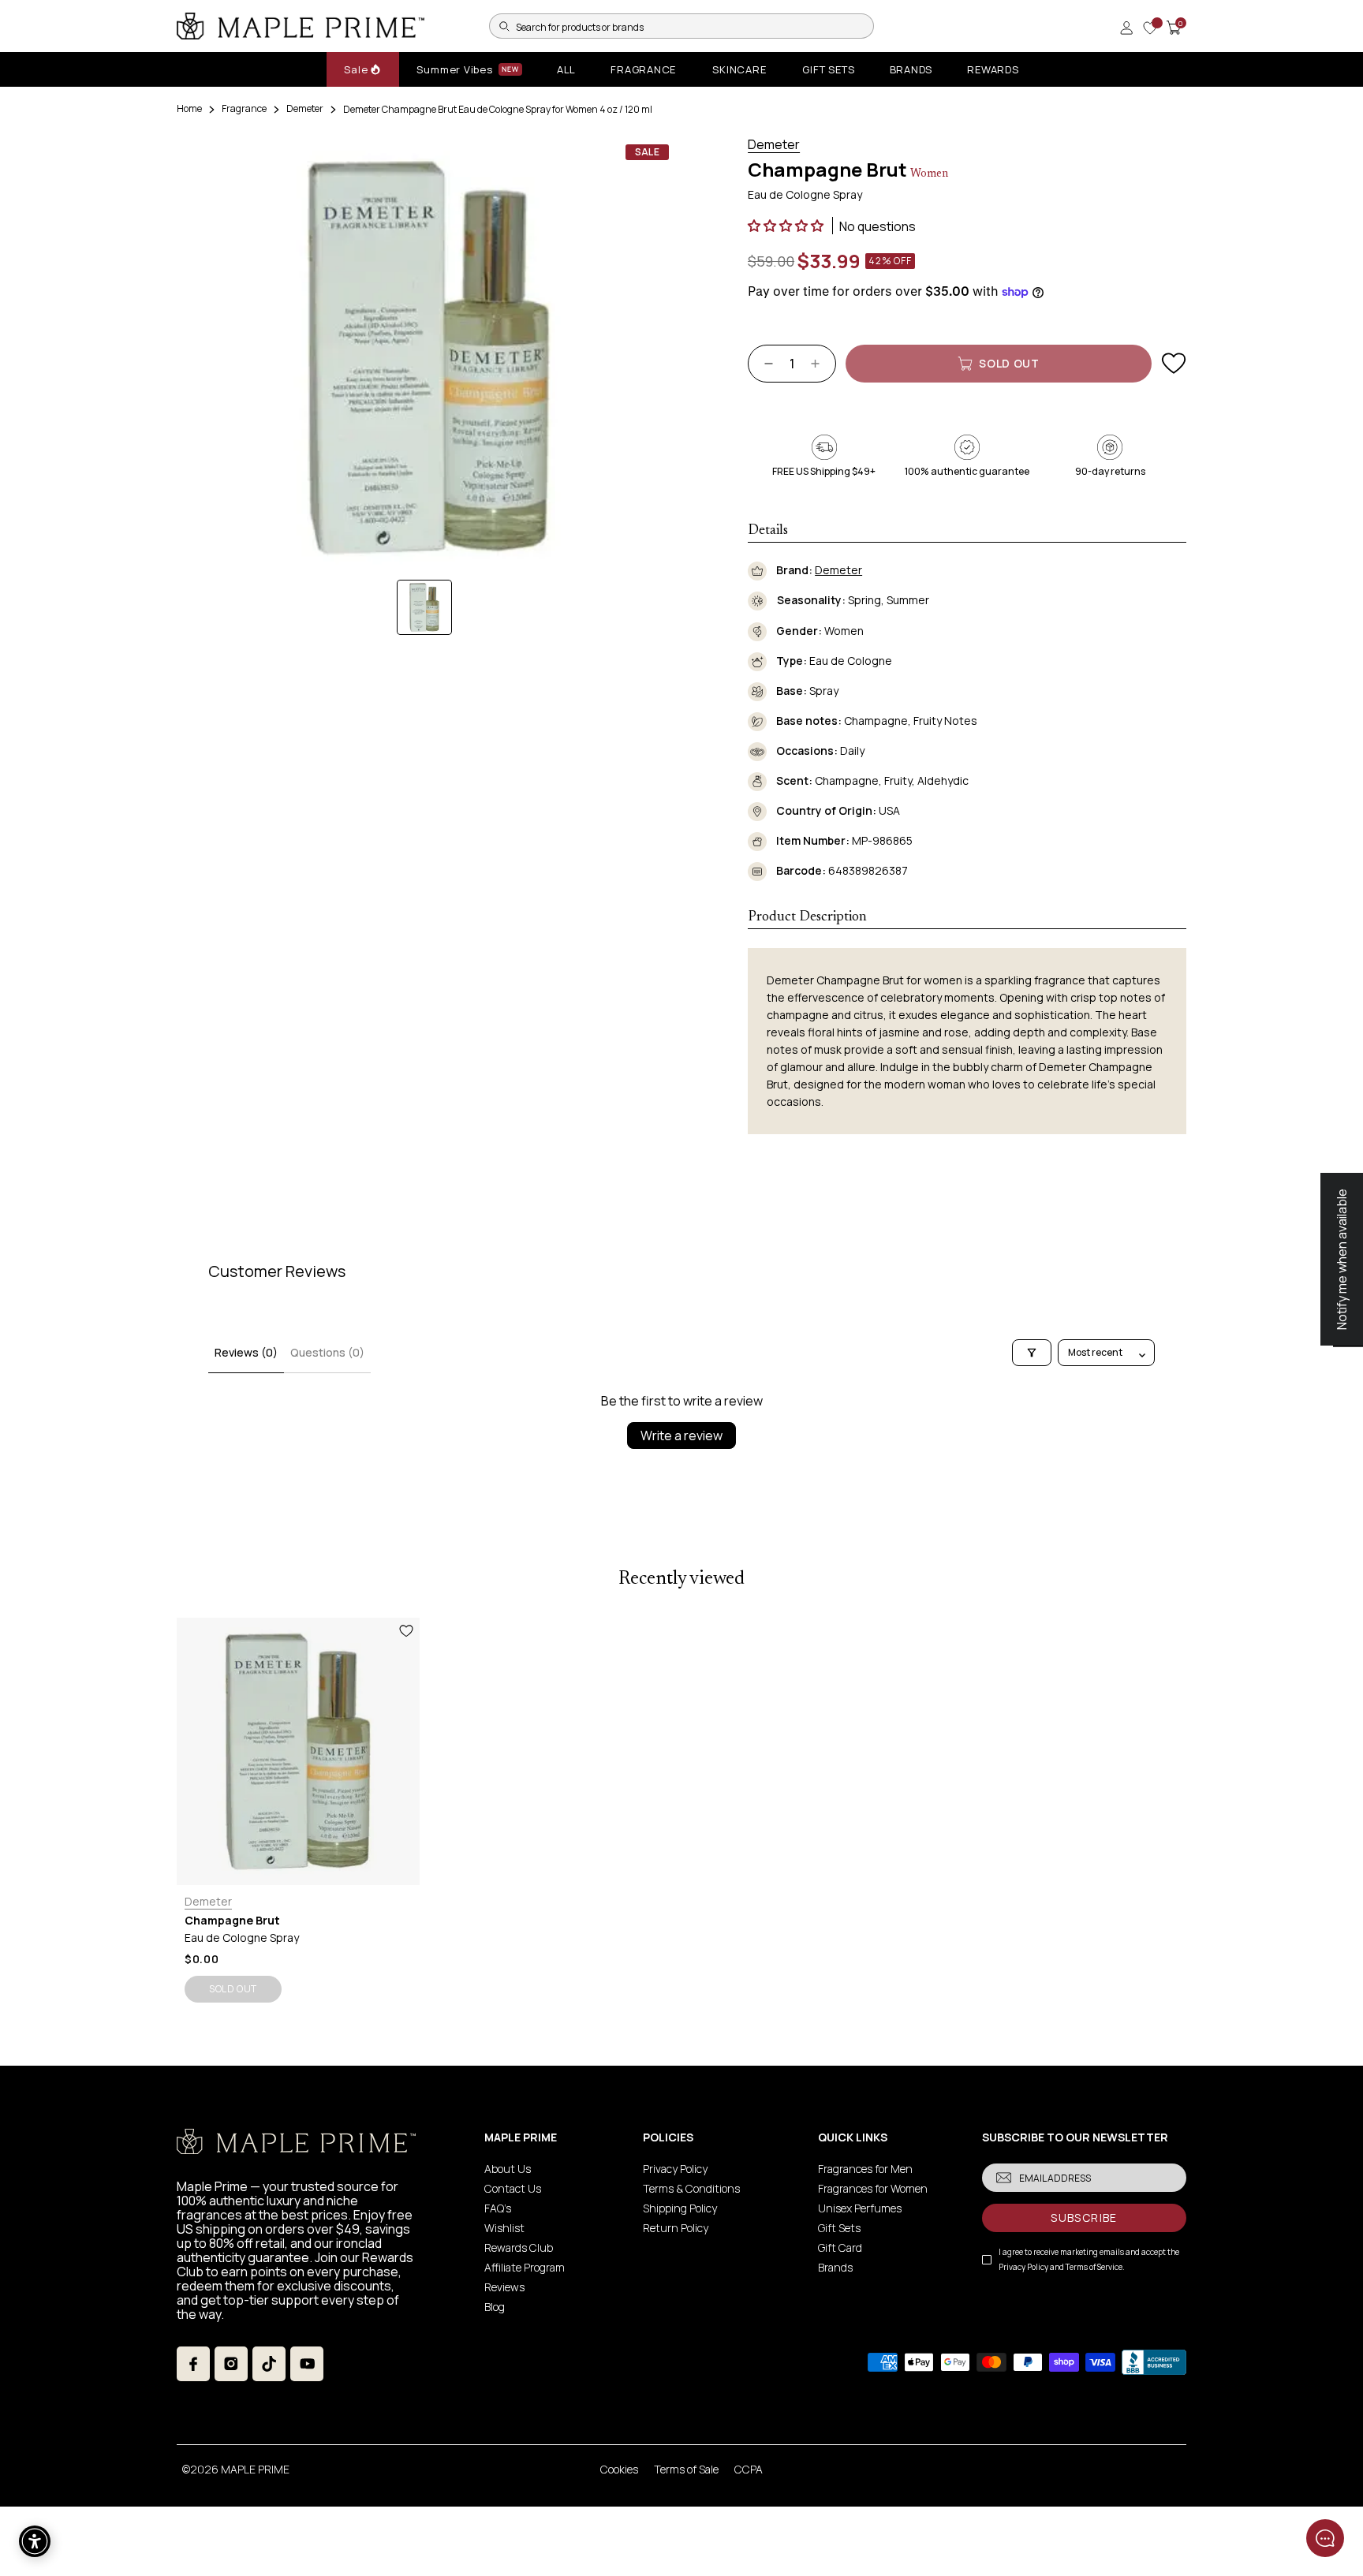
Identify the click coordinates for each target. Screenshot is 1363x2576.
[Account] (1126, 28)
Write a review (681, 1435)
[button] (787, 226)
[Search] (504, 26)
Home (189, 108)
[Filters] (1032, 1353)
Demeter (305, 108)
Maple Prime (255, 2469)
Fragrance (244, 108)
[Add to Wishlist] (1174, 364)
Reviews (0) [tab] (246, 1352)
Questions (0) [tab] (327, 1352)
